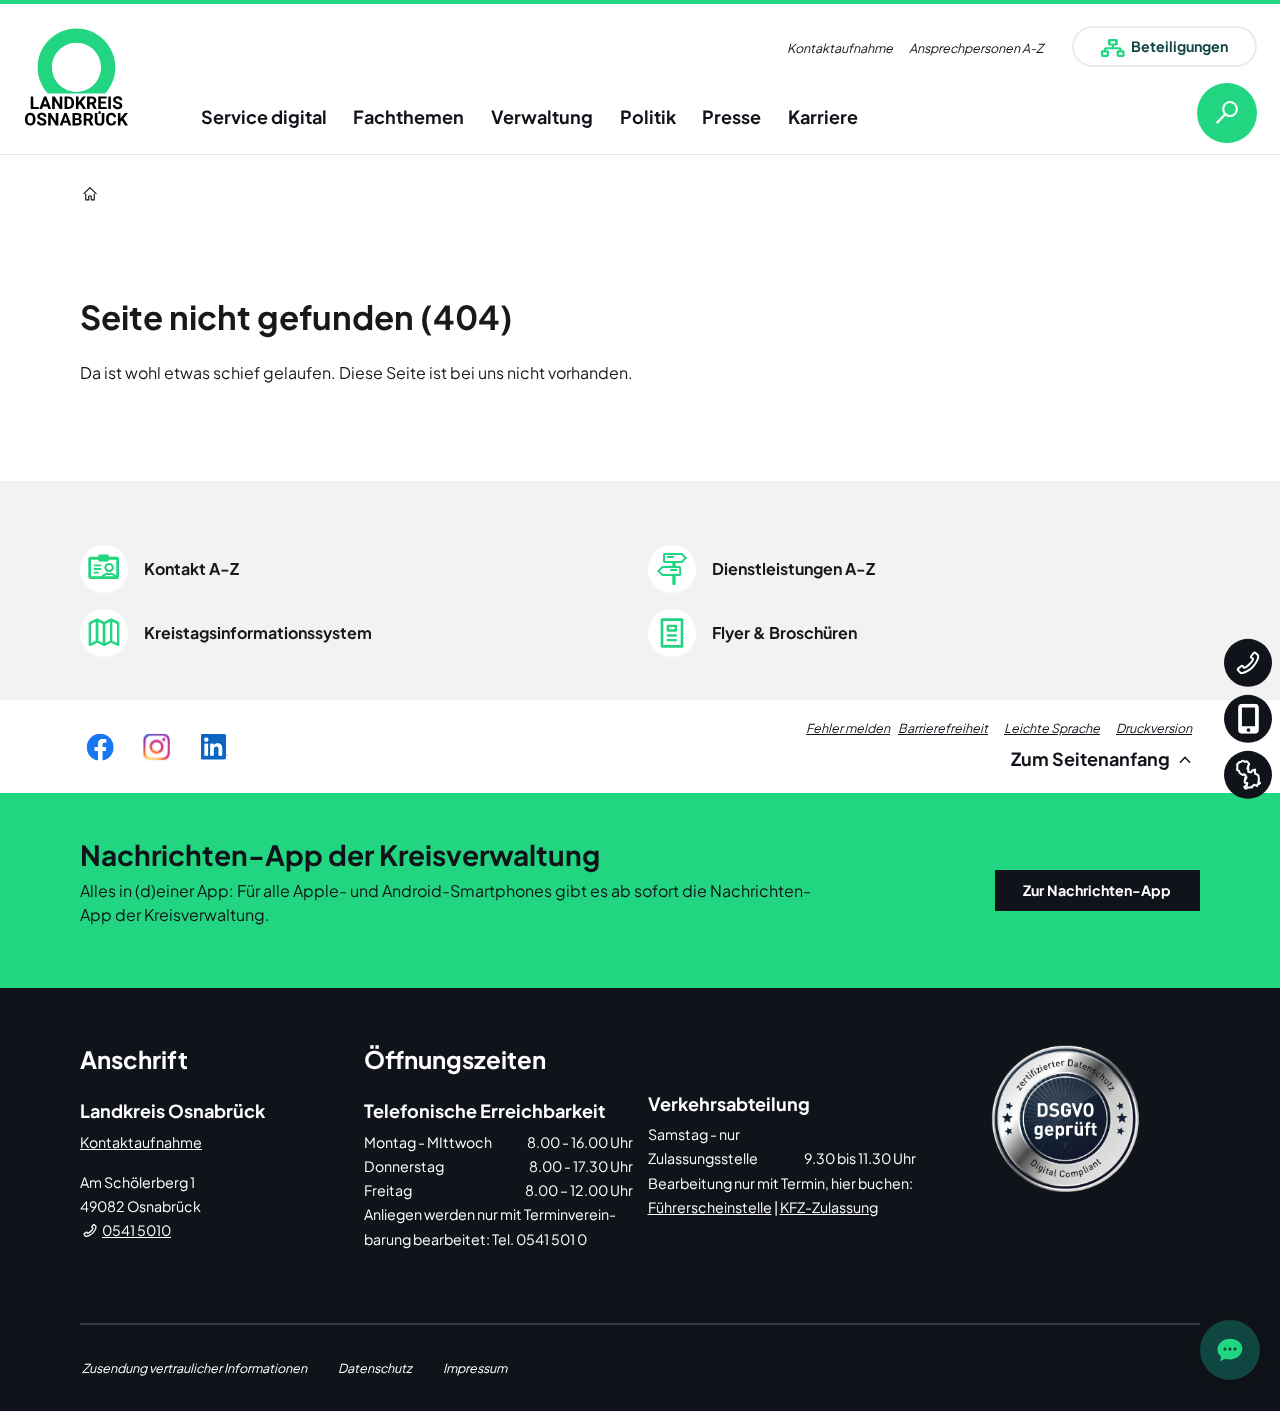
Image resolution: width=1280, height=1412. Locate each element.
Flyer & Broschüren (784, 632)
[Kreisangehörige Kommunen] (1248, 775)
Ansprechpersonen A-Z (976, 48)
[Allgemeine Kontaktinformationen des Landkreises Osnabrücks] (1248, 663)
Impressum (475, 1368)
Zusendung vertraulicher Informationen (194, 1368)
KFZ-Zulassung (829, 1207)
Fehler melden (848, 728)
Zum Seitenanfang (1092, 758)
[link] (76, 77)
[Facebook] (100, 746)
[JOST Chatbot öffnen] (1230, 1350)
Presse (731, 116)
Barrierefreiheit (943, 728)
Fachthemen (408, 116)
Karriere (823, 116)
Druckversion (1154, 728)
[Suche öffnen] (1211, 113)
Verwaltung (542, 116)
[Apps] (1248, 719)
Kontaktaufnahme (840, 48)
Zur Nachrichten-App (1097, 890)
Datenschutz (375, 1368)
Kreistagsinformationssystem (258, 632)
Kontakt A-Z (191, 568)
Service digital (264, 116)
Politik (648, 116)
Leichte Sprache (1052, 728)
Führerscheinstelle (710, 1207)
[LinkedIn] (213, 746)
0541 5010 (136, 1230)
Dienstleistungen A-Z (793, 568)
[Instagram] (156, 746)
